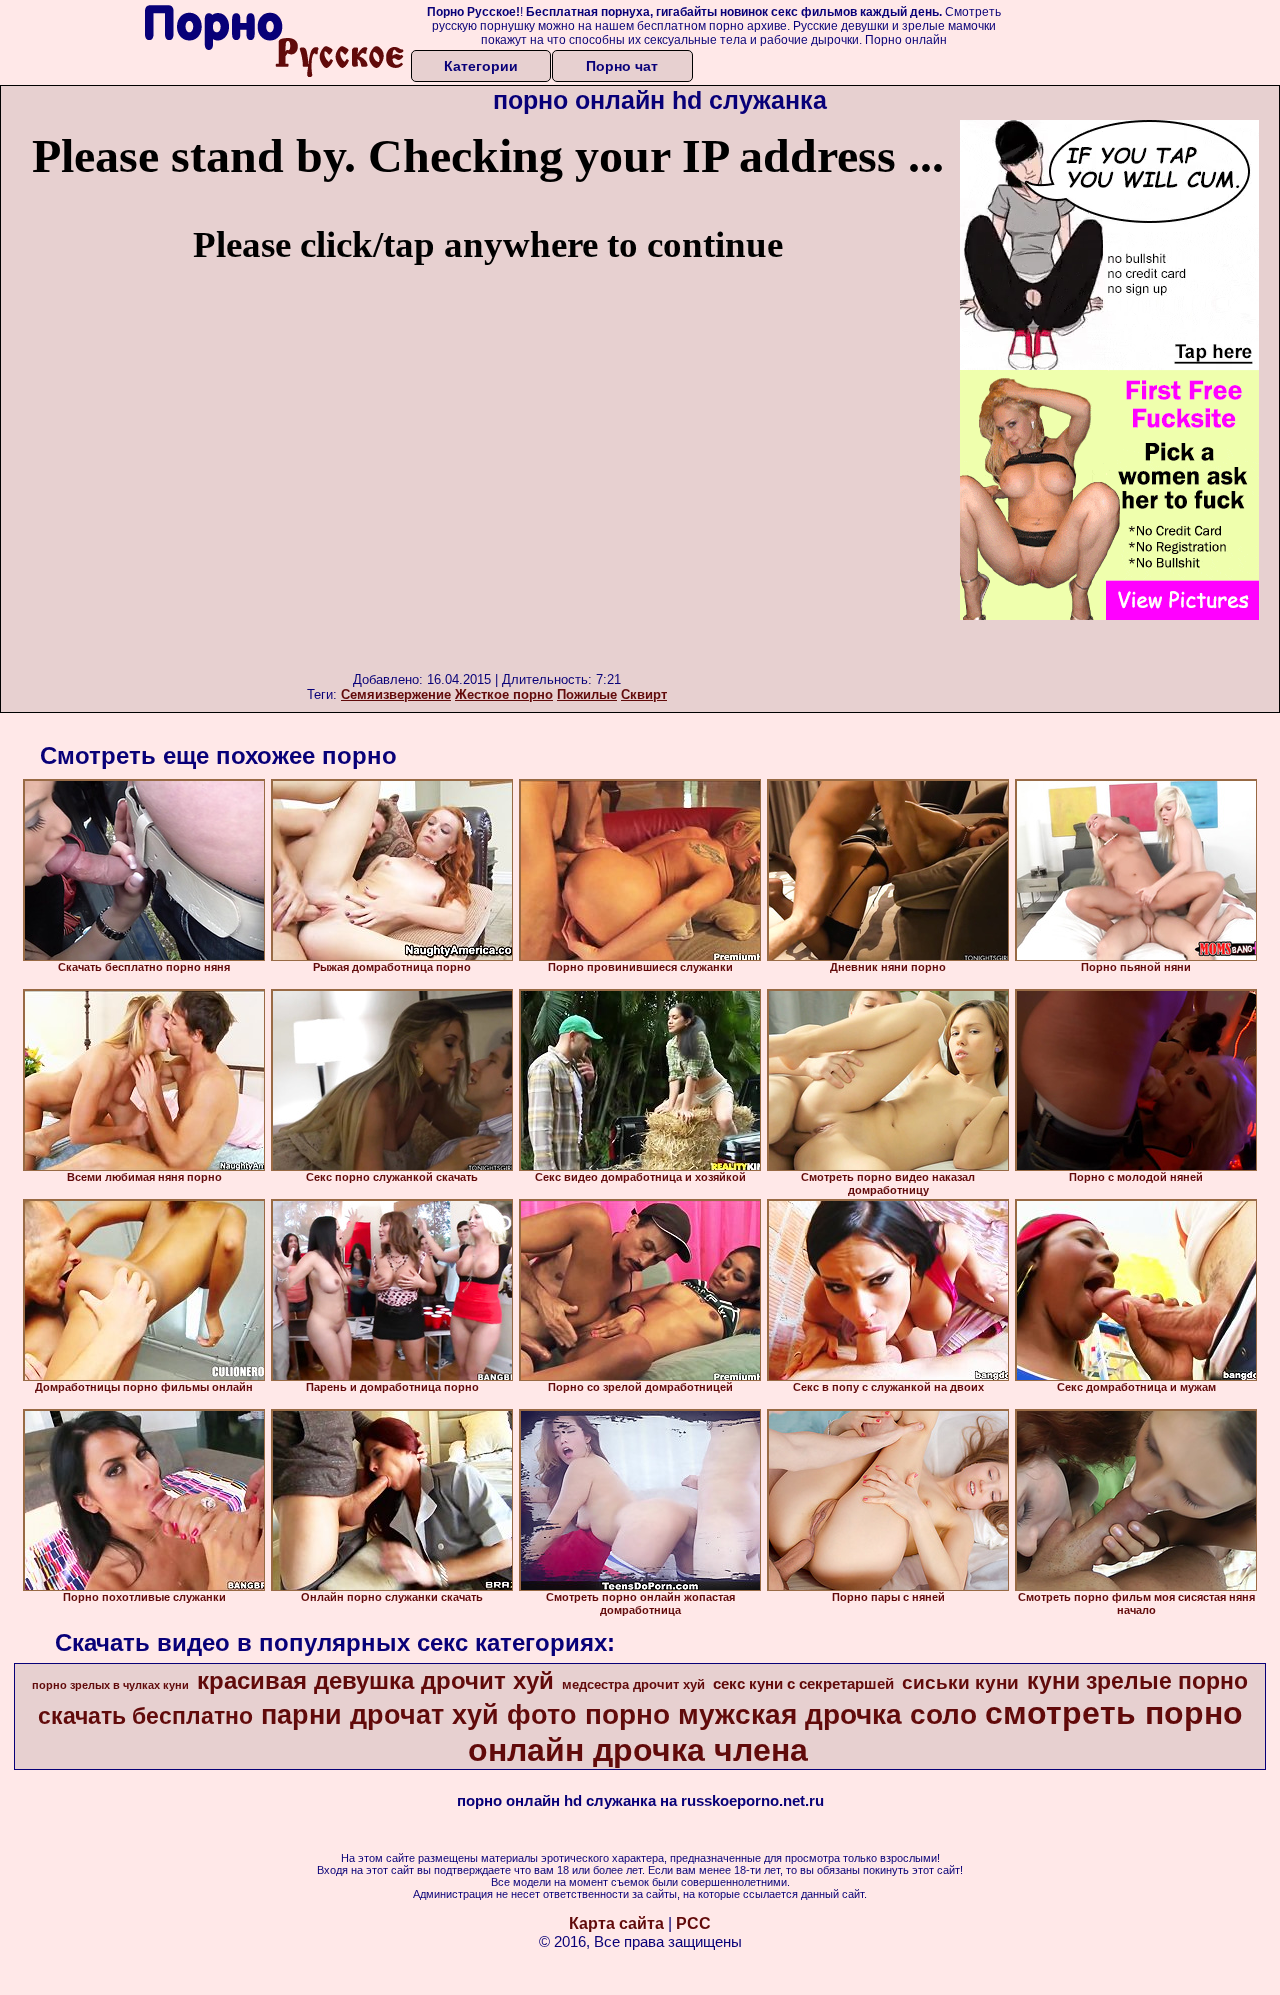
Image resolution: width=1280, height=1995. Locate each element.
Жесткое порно (504, 694)
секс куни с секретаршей (803, 1684)
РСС (693, 1923)
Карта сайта (616, 1923)
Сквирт (644, 694)
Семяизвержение (396, 694)
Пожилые (587, 694)
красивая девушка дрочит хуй (375, 1680)
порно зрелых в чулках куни (110, 1685)
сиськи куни (960, 1682)
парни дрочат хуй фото (419, 1715)
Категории (481, 66)
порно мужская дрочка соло (781, 1714)
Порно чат (622, 66)
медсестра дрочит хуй (633, 1684)
